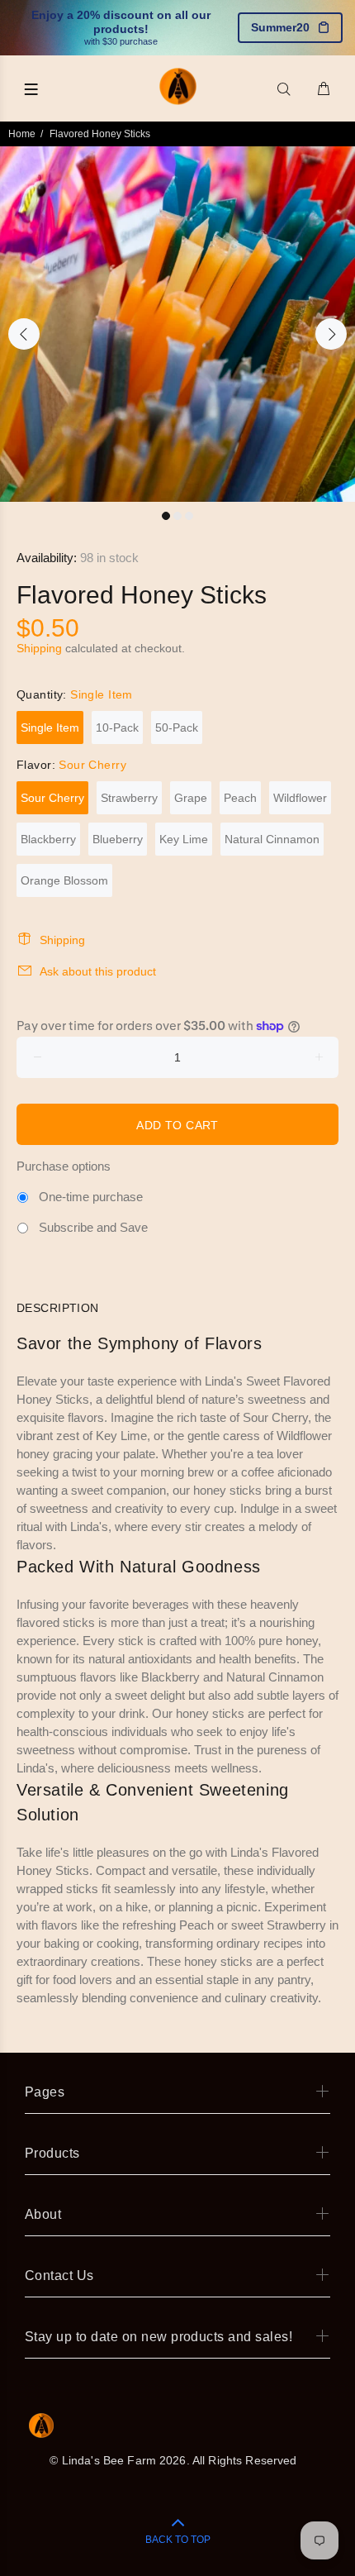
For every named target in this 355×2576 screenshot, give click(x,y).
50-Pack (177, 727)
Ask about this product (98, 971)
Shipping (39, 648)
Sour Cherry (52, 798)
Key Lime (184, 839)
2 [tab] (177, 516)
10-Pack (117, 727)
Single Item (50, 727)
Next (331, 334)
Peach (240, 798)
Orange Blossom (64, 880)
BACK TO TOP (178, 2540)
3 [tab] (189, 516)
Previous (24, 334)
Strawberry (129, 798)
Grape (191, 798)
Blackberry (48, 839)
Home (22, 134)
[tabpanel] (177, 324)
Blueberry (118, 839)
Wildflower (300, 798)
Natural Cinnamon (272, 839)
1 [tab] (166, 516)
